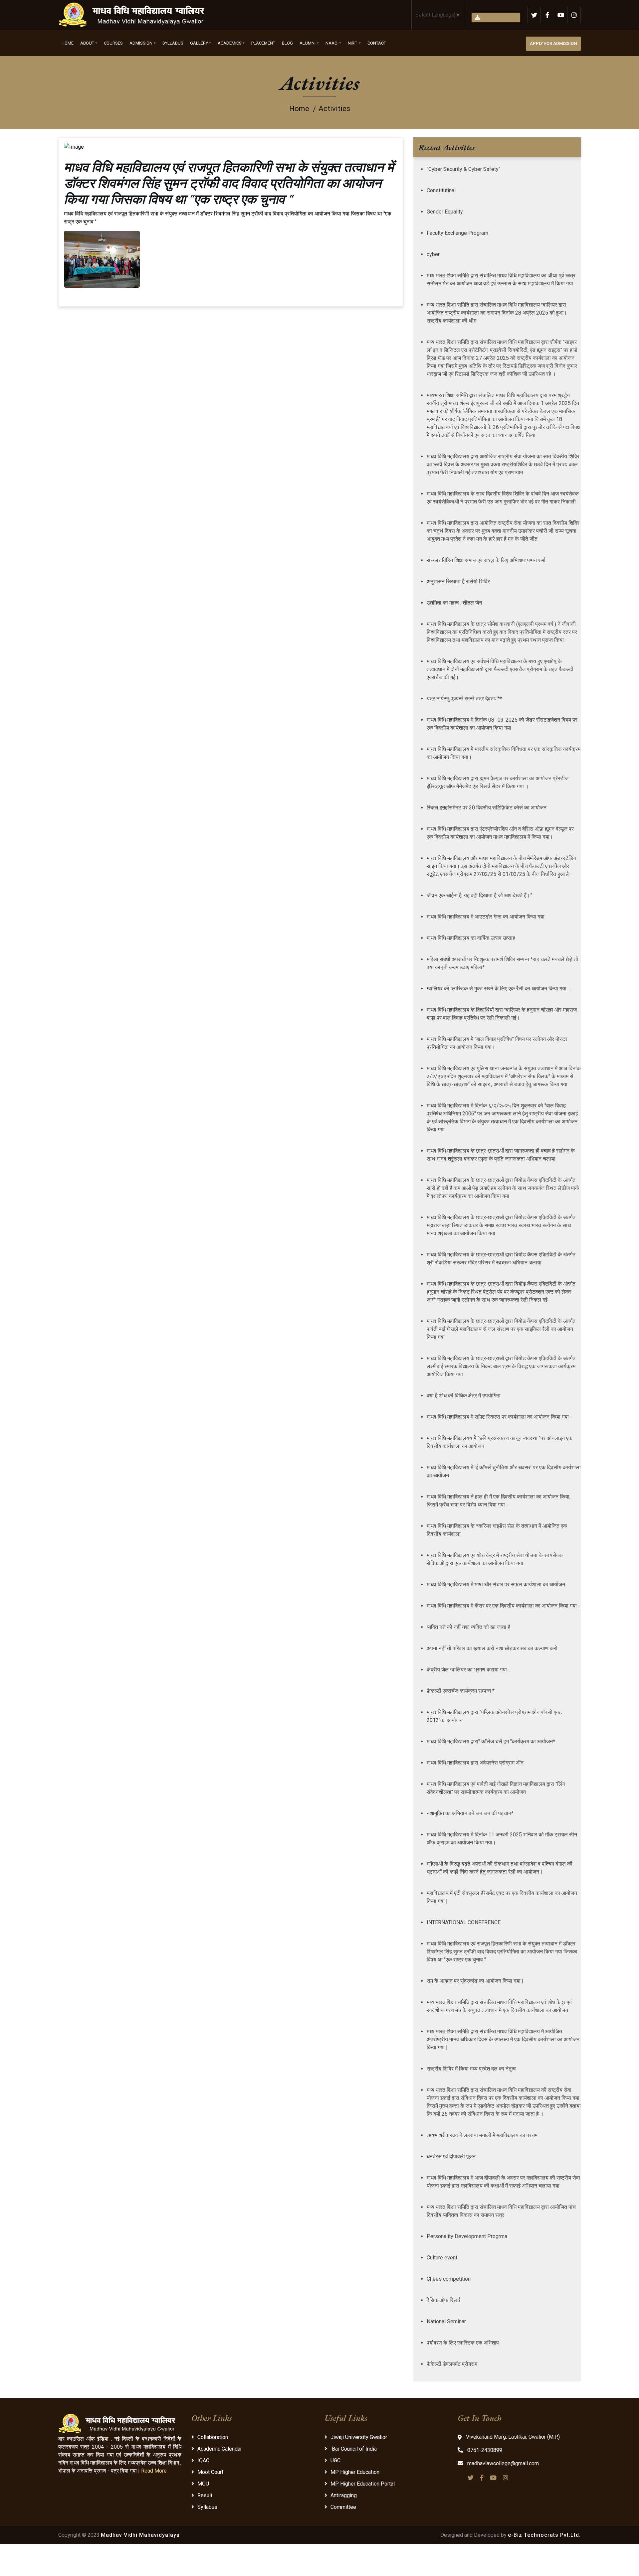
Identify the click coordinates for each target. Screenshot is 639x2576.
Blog (287, 43)
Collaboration (213, 2437)
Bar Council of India (354, 2449)
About (87, 43)
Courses (113, 43)
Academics (230, 43)
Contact (377, 43)
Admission (141, 43)
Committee (343, 2507)
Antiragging (344, 2495)
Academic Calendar (220, 2449)
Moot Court (210, 2472)
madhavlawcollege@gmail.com (502, 2463)
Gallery (199, 43)
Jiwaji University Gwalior (359, 2437)
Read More (154, 2471)
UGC (335, 2460)
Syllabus (173, 43)
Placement (263, 43)
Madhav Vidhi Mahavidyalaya (140, 2535)
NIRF (353, 43)
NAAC (332, 43)
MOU (203, 2484)
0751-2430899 (484, 2450)
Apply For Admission (553, 43)
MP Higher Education (355, 2472)
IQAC (203, 2460)
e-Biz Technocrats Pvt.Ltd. (544, 2535)
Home (68, 43)
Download (499, 17)
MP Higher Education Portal (363, 2484)
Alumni (308, 43)
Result (205, 2495)
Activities (334, 109)
